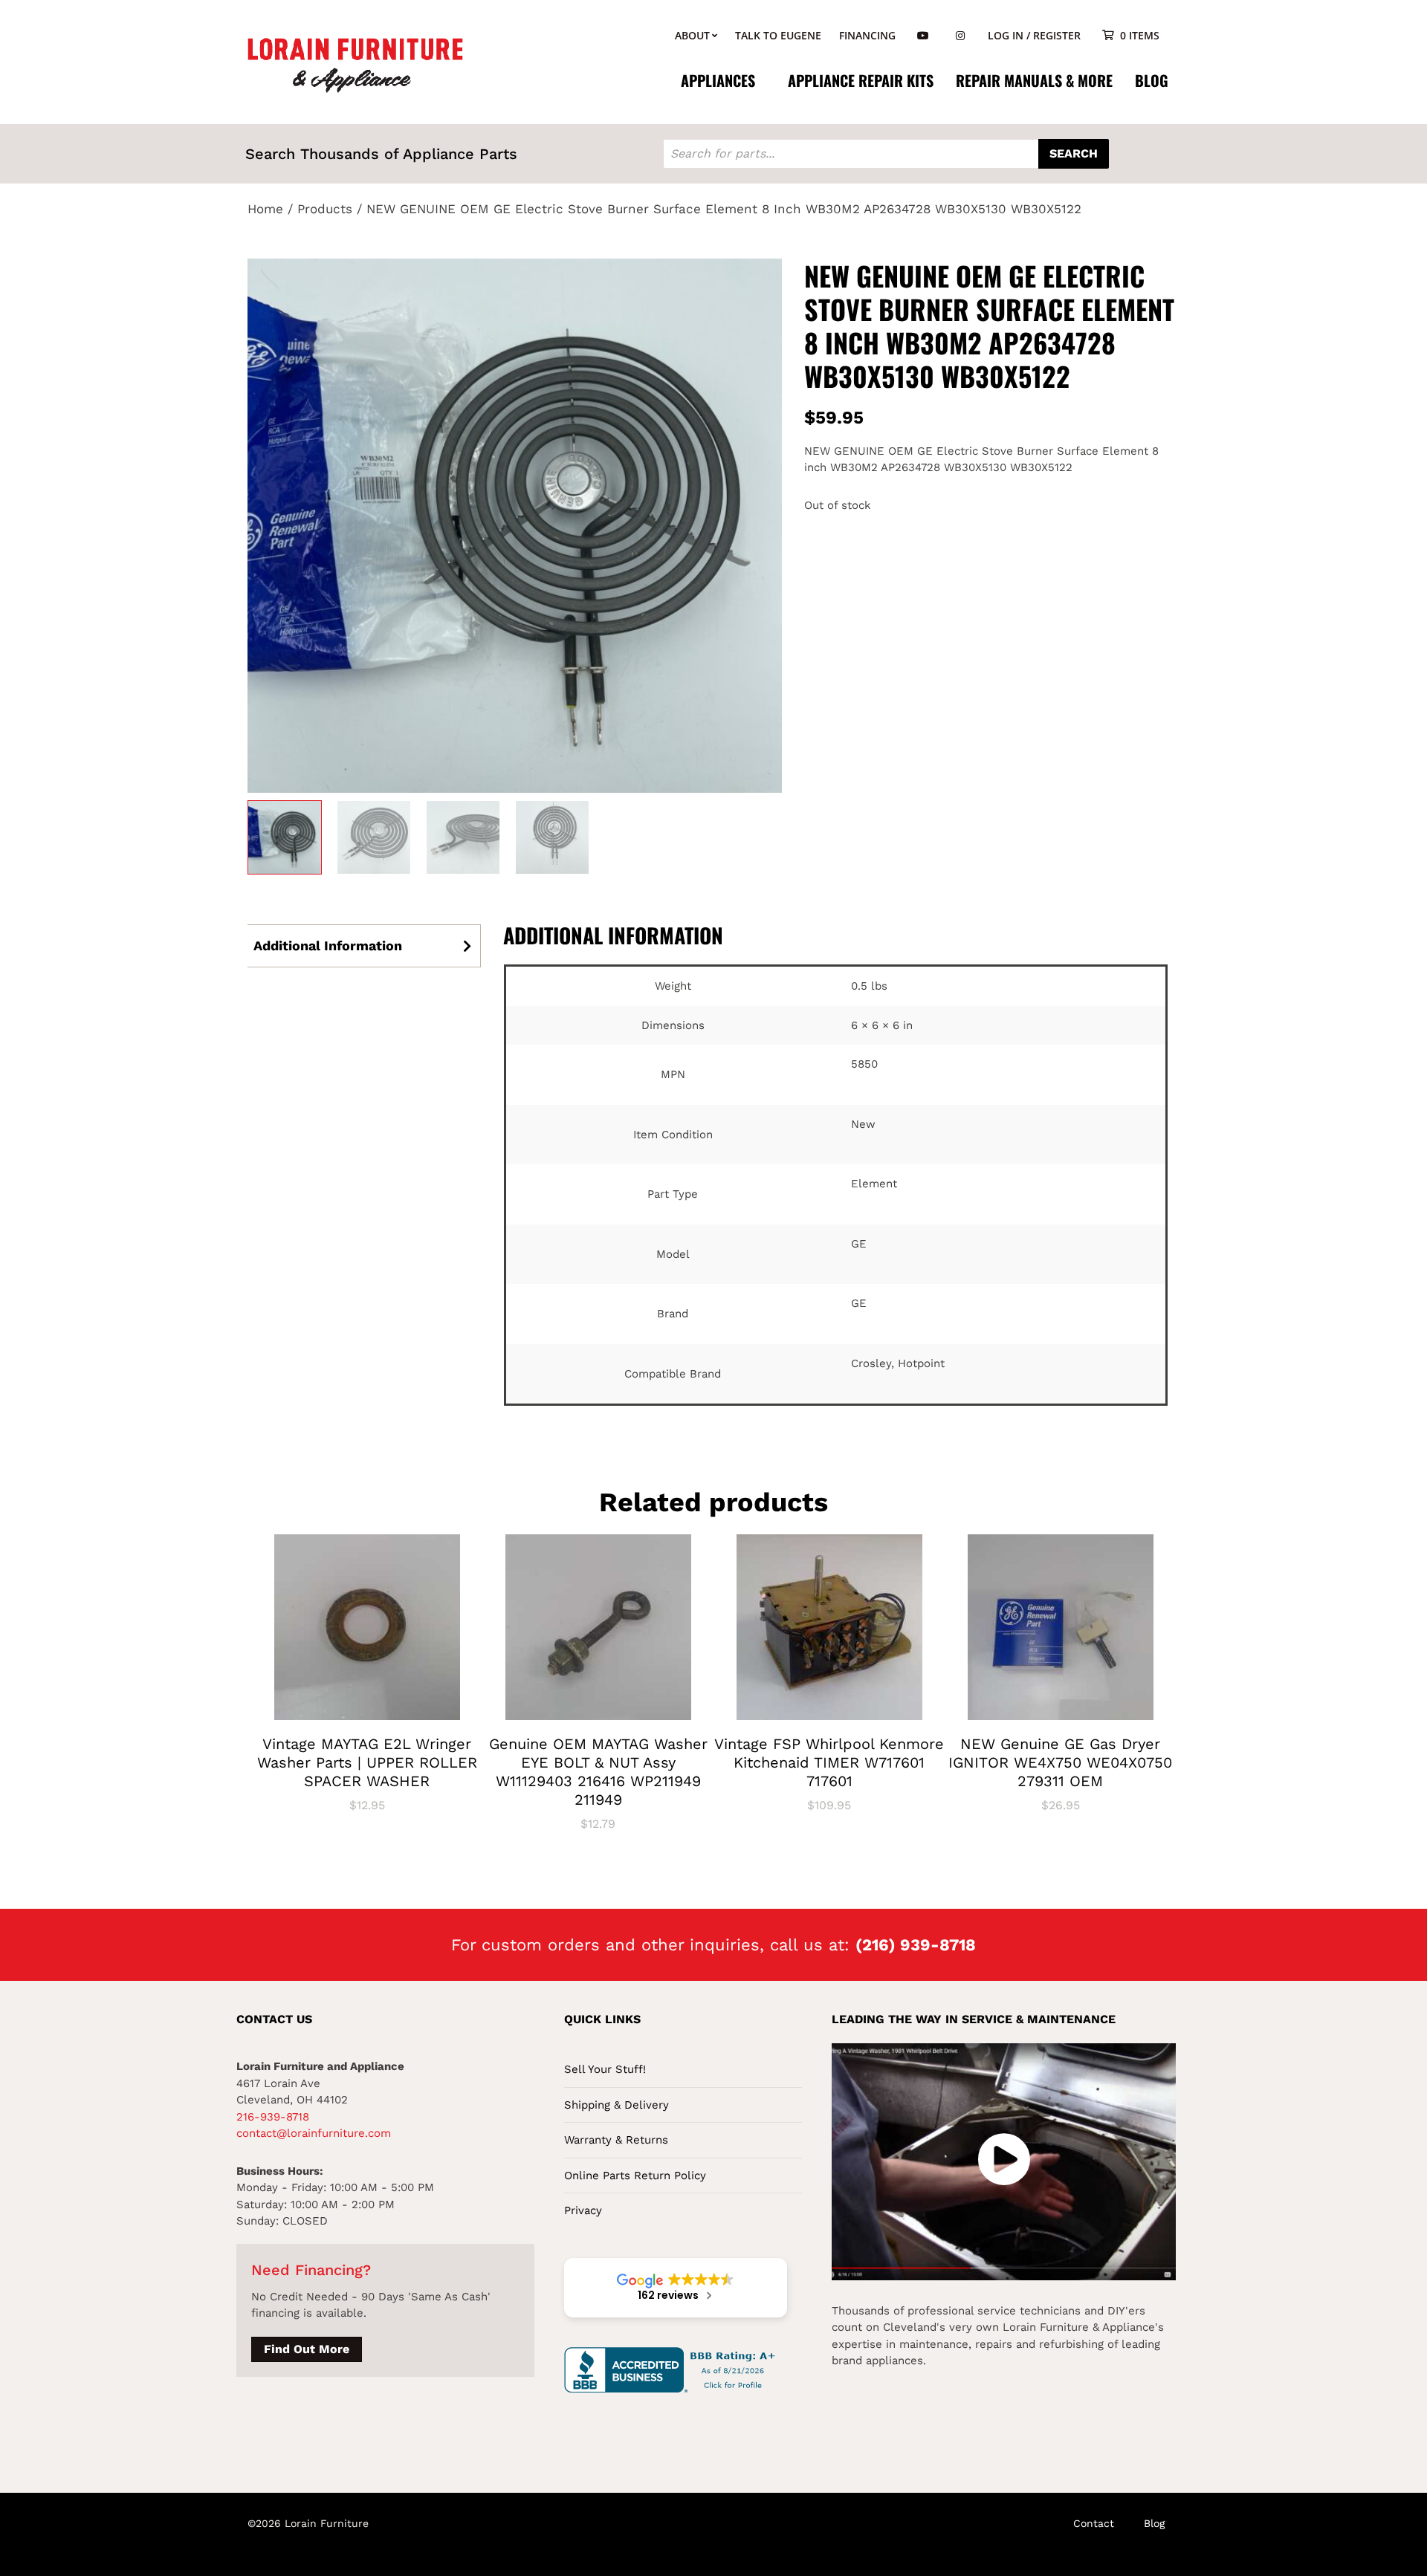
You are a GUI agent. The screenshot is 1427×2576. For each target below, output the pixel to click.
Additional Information (328, 945)
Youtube (923, 36)
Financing (867, 35)
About (692, 35)
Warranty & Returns (616, 2140)
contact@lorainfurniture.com (314, 2133)
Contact (1094, 2523)
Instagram (960, 36)
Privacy (583, 2210)
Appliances (718, 80)
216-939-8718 (273, 2117)
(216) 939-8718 (916, 1945)
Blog (1152, 80)
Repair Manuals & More (1034, 80)
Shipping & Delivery (617, 2105)
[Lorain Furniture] (356, 64)
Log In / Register (1034, 35)
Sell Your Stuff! (605, 2069)
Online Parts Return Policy (635, 2176)
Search (1074, 153)
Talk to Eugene (778, 35)
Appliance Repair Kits (861, 80)
